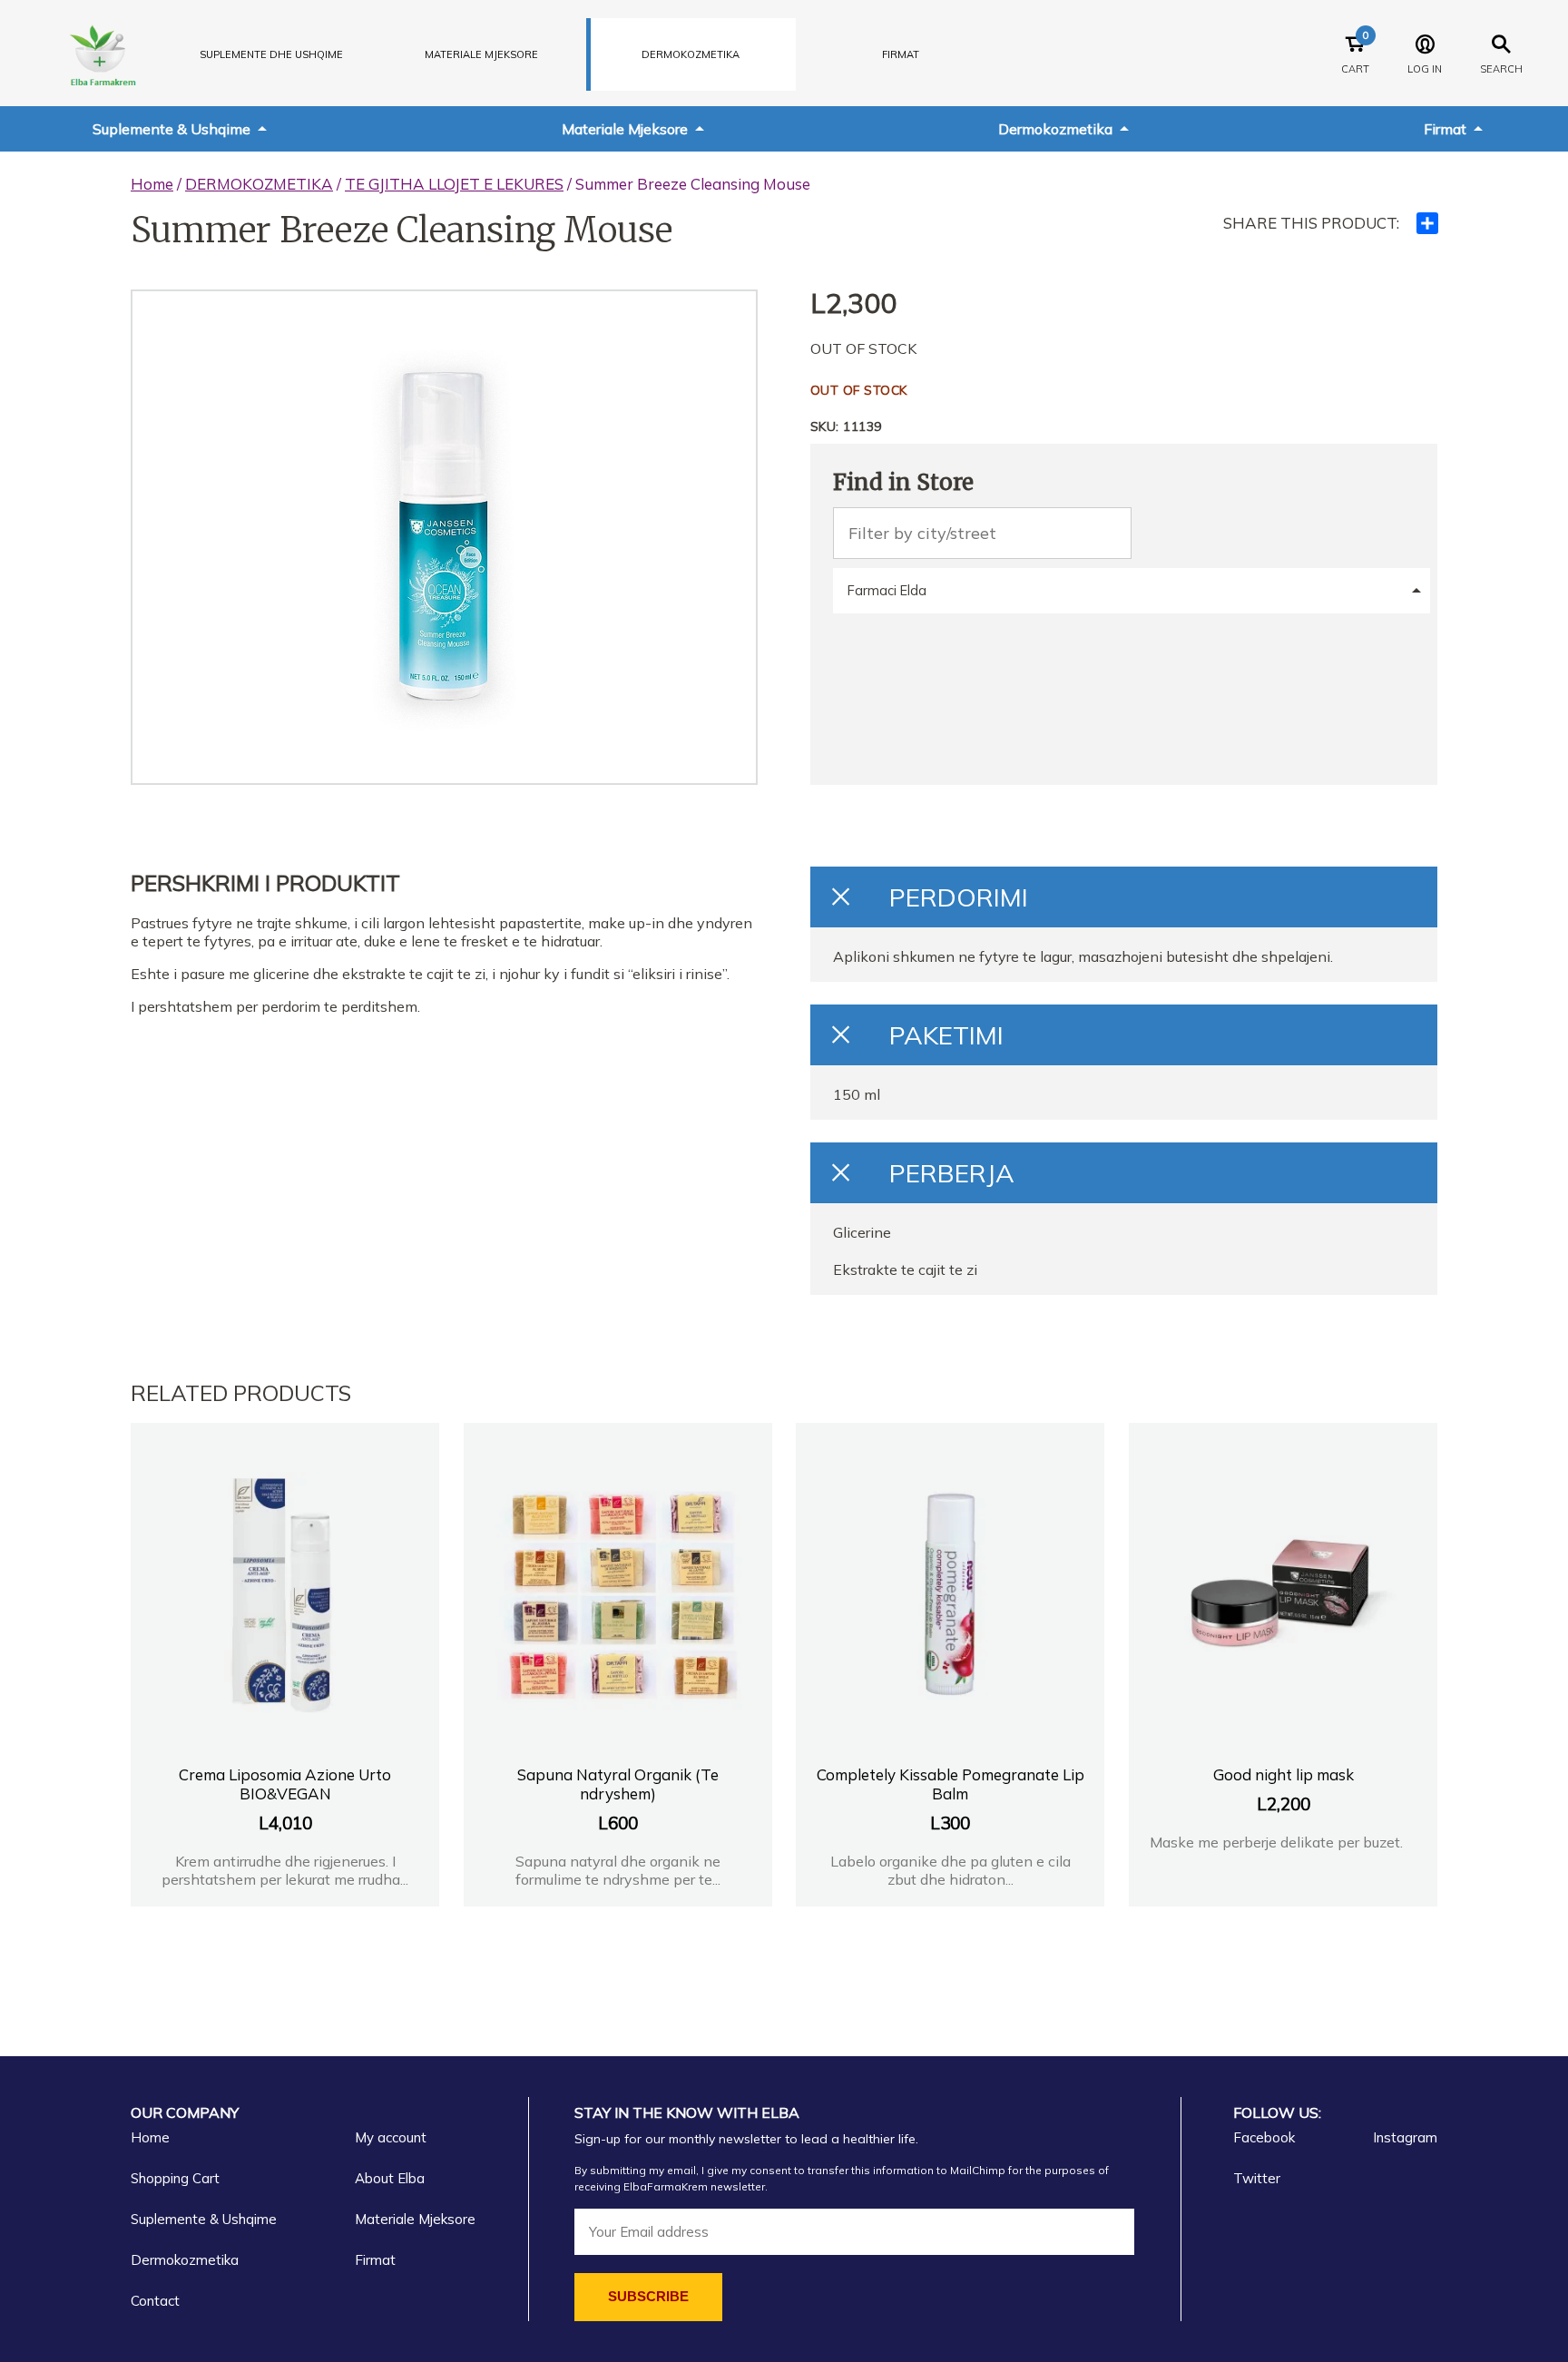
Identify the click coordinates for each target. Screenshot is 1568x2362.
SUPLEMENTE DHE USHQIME (271, 54)
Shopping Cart (175, 2178)
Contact (155, 2301)
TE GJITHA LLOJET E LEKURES (454, 184)
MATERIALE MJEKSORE (481, 54)
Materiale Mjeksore (625, 129)
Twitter (1257, 2178)
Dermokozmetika (1055, 129)
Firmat (901, 54)
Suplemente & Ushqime (171, 129)
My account (391, 2137)
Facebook (1264, 2137)
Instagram (1405, 2137)
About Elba (390, 2178)
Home (152, 184)
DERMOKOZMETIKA (691, 54)
